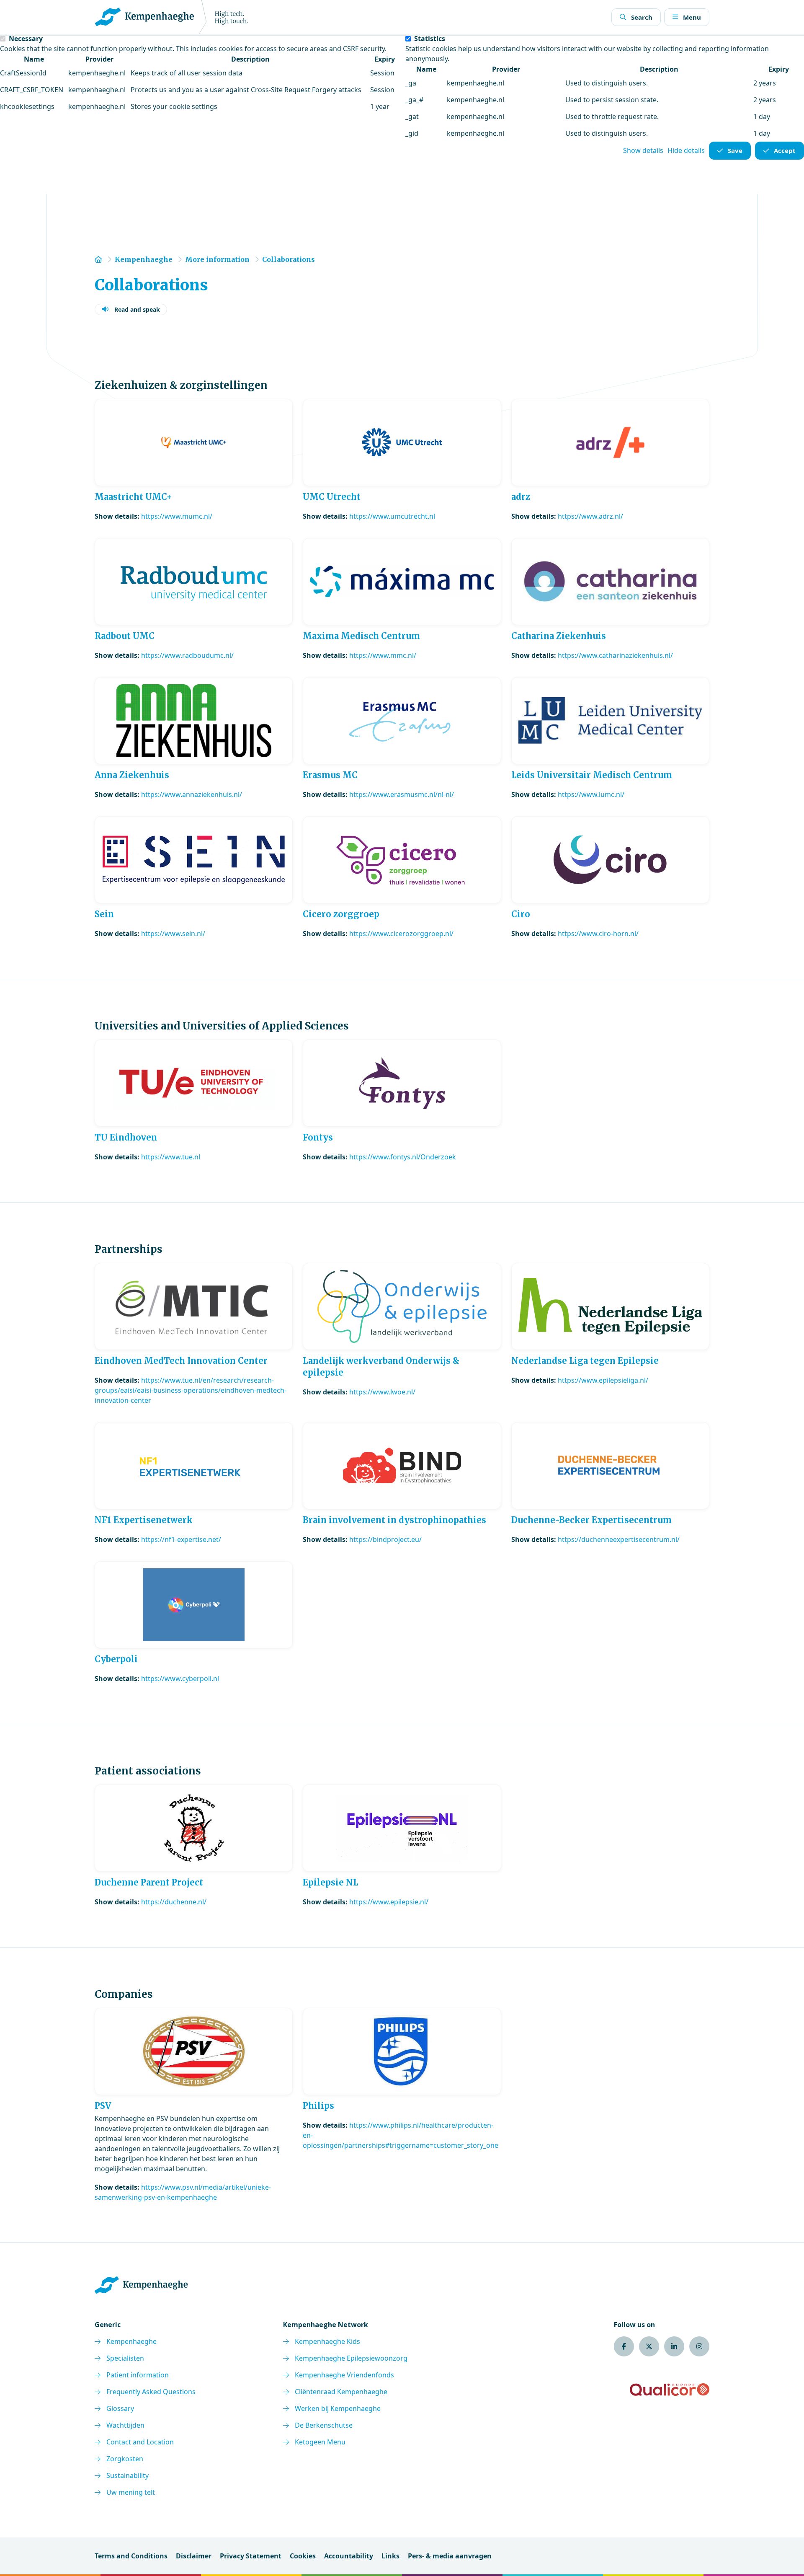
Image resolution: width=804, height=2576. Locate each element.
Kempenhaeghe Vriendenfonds (344, 2375)
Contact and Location (140, 2442)
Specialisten (125, 2358)
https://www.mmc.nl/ (383, 655)
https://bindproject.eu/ (385, 1539)
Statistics (430, 39)
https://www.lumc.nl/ (591, 794)
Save (735, 150)
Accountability (349, 2556)
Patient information (138, 2375)
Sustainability (128, 2475)
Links (390, 2556)
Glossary (120, 2408)
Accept (785, 150)
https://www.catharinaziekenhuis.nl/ (615, 655)
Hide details (686, 150)
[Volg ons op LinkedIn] (674, 2346)
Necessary (26, 39)
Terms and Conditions (131, 2556)
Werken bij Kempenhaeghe (338, 2408)
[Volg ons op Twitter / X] (649, 2346)
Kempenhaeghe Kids (327, 2341)
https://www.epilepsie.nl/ (389, 1902)
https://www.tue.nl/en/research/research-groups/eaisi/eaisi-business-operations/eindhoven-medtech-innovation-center (191, 1390)
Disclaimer (194, 2556)
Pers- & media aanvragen (450, 2556)
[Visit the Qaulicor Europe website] (670, 2390)
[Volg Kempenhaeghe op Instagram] (699, 2346)
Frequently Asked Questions (151, 2392)
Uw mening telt (131, 2492)
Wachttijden (125, 2425)
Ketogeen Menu (320, 2442)
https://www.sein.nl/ (173, 934)
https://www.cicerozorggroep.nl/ (401, 934)
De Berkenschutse (324, 2425)
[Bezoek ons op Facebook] (624, 2346)
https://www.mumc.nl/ (177, 516)
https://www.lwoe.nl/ (382, 1392)
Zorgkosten (125, 2459)
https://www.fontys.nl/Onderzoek (403, 1157)
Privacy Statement (251, 2556)
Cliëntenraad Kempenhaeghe (341, 2392)
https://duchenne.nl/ (174, 1902)
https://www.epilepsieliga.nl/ (603, 1380)
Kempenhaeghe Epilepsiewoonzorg (351, 2358)
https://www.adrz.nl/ (590, 516)
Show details (643, 150)
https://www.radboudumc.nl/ (187, 655)
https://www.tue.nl (171, 1157)
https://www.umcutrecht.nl (392, 516)
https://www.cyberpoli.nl (180, 1679)
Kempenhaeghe (131, 2341)
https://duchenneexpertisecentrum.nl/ (619, 1539)
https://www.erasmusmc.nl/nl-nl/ (402, 794)
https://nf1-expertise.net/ (181, 1539)
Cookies (303, 2556)
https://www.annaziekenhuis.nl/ (192, 794)
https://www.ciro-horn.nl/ (598, 934)
